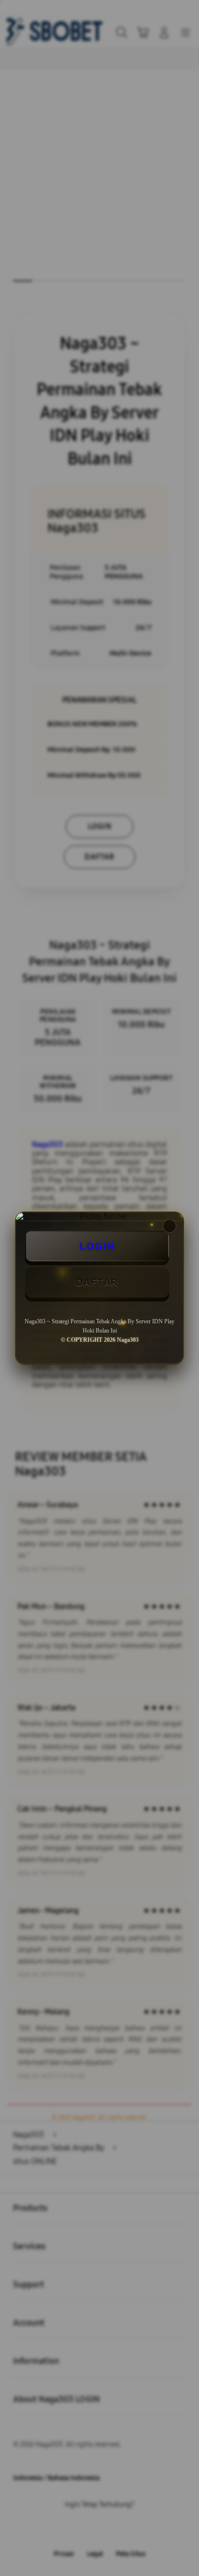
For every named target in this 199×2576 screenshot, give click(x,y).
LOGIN (97, 1246)
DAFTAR (97, 1282)
